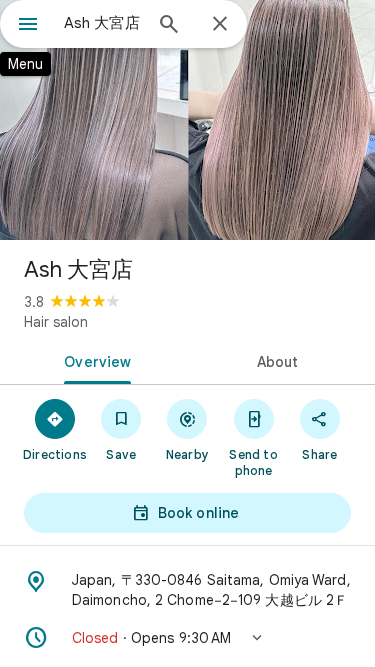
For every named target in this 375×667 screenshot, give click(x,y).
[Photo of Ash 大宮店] (187, 120)
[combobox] (102, 23)
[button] (187, 638)
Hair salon (56, 322)
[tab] (94, 360)
